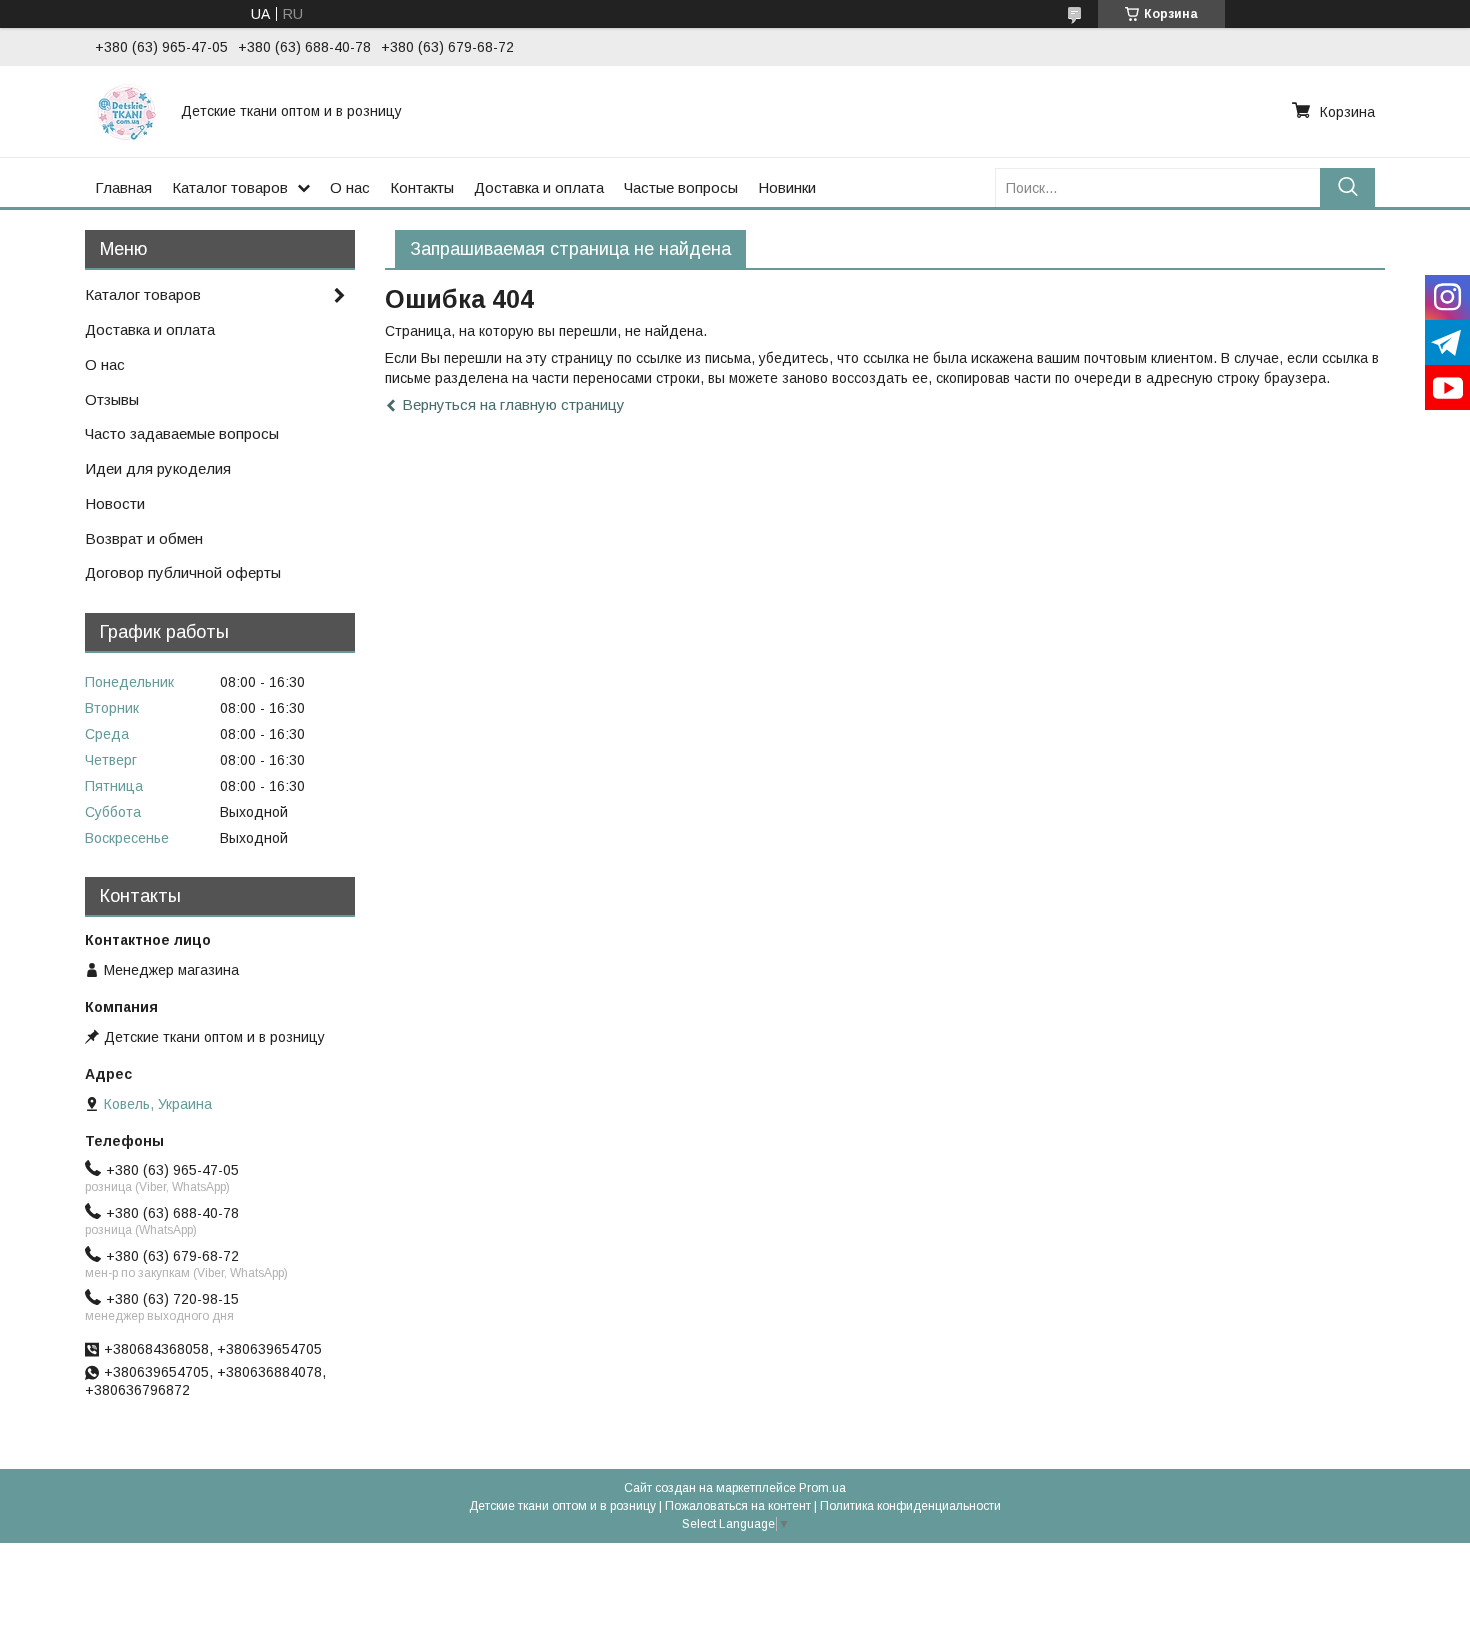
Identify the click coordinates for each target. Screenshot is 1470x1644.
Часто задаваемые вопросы (182, 433)
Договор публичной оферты (183, 572)
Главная (123, 187)
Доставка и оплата (539, 187)
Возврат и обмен (144, 538)
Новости (115, 503)
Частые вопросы (681, 187)
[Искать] (1347, 187)
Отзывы (112, 399)
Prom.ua (822, 1488)
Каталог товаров (230, 187)
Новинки (787, 187)
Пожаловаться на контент (738, 1506)
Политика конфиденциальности (910, 1506)
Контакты (422, 187)
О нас (350, 187)
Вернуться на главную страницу (513, 404)
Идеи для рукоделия (158, 468)
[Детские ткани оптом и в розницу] (126, 111)
